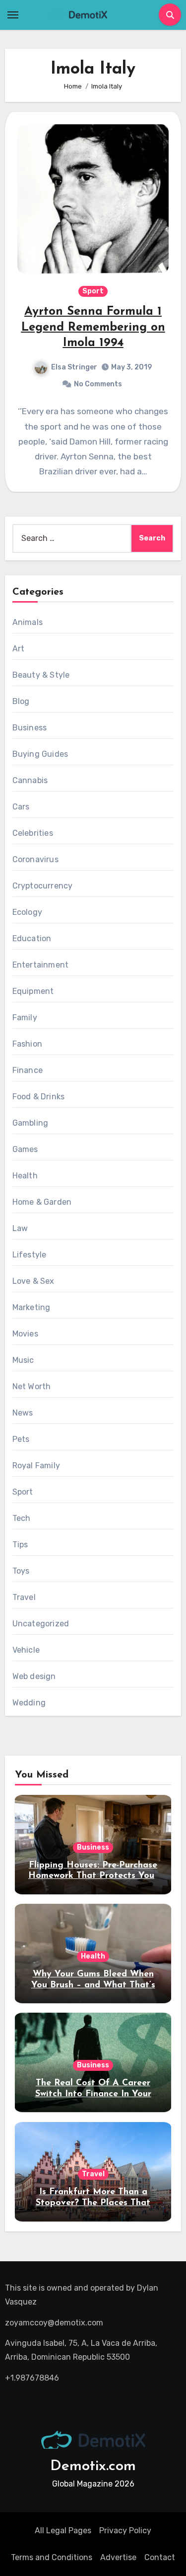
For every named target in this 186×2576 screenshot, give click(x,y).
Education (32, 938)
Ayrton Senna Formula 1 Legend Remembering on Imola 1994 (93, 327)
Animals (28, 622)
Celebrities (33, 833)
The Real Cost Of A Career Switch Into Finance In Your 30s (93, 2094)
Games (25, 1149)
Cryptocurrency (43, 886)
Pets (21, 1439)
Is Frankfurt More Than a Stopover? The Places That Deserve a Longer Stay (93, 2203)
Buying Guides (40, 754)
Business (30, 728)
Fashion (27, 1044)
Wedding (29, 1703)
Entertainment (41, 965)
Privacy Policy (125, 2531)
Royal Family (36, 1466)
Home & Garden (42, 1202)
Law (20, 1228)
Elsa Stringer (74, 367)
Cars (21, 807)
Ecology (27, 912)
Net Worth (32, 1386)
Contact (160, 2557)
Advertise (118, 2557)
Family (25, 1018)
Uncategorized (41, 1624)
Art (19, 649)
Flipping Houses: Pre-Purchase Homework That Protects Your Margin (93, 1876)
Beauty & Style (41, 675)
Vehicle (26, 1650)
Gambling (31, 1123)
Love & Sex (33, 1281)
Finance (28, 1070)
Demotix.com (93, 2466)
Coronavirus (35, 859)
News (23, 1413)
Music (23, 1360)
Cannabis (30, 780)
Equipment (33, 991)
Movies (25, 1334)
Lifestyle (30, 1255)
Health (25, 1176)
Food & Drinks (39, 1097)
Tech (22, 1518)
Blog (21, 701)
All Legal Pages (63, 2531)
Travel (24, 1597)
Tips (20, 1545)
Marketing (31, 1307)
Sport (93, 291)
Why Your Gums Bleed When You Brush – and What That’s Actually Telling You (93, 1985)
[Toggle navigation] (13, 15)
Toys (21, 1571)
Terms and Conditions (52, 2557)
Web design (34, 1676)
